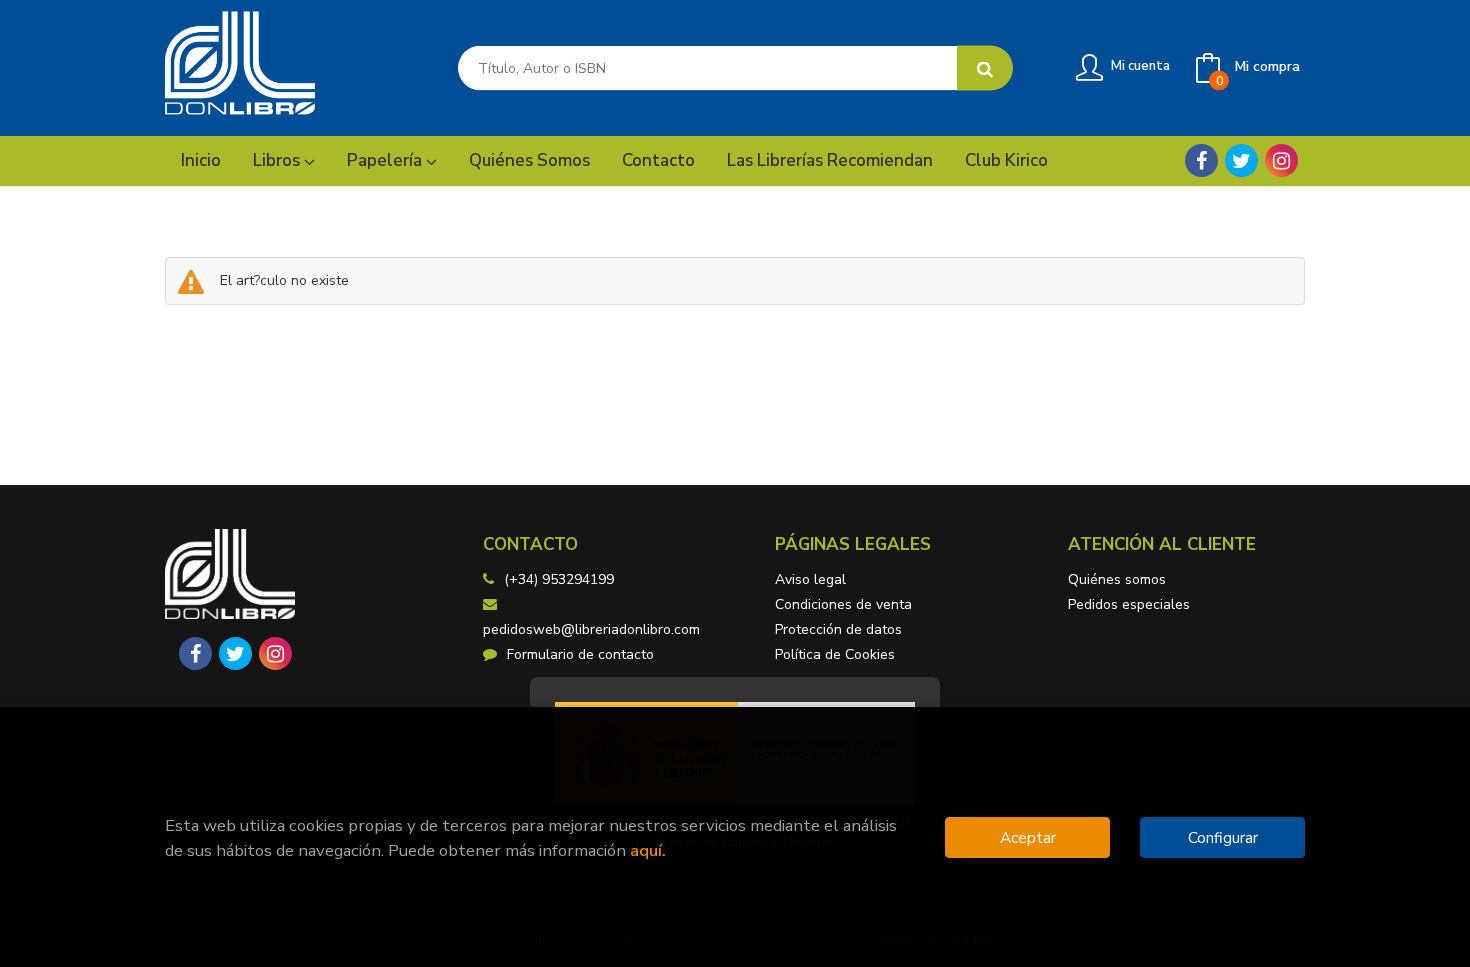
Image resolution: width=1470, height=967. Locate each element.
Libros (278, 160)
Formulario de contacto (580, 654)
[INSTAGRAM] (1281, 160)
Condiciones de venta (843, 604)
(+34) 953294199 (559, 579)
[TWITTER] (1241, 160)
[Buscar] (985, 68)
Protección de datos (838, 629)
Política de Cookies (835, 654)
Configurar (1223, 837)
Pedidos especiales (1129, 604)
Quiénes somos (1117, 579)
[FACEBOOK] (1201, 160)
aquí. (648, 850)
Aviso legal (810, 579)
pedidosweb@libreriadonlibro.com (591, 629)
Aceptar (1028, 837)
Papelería (386, 160)
